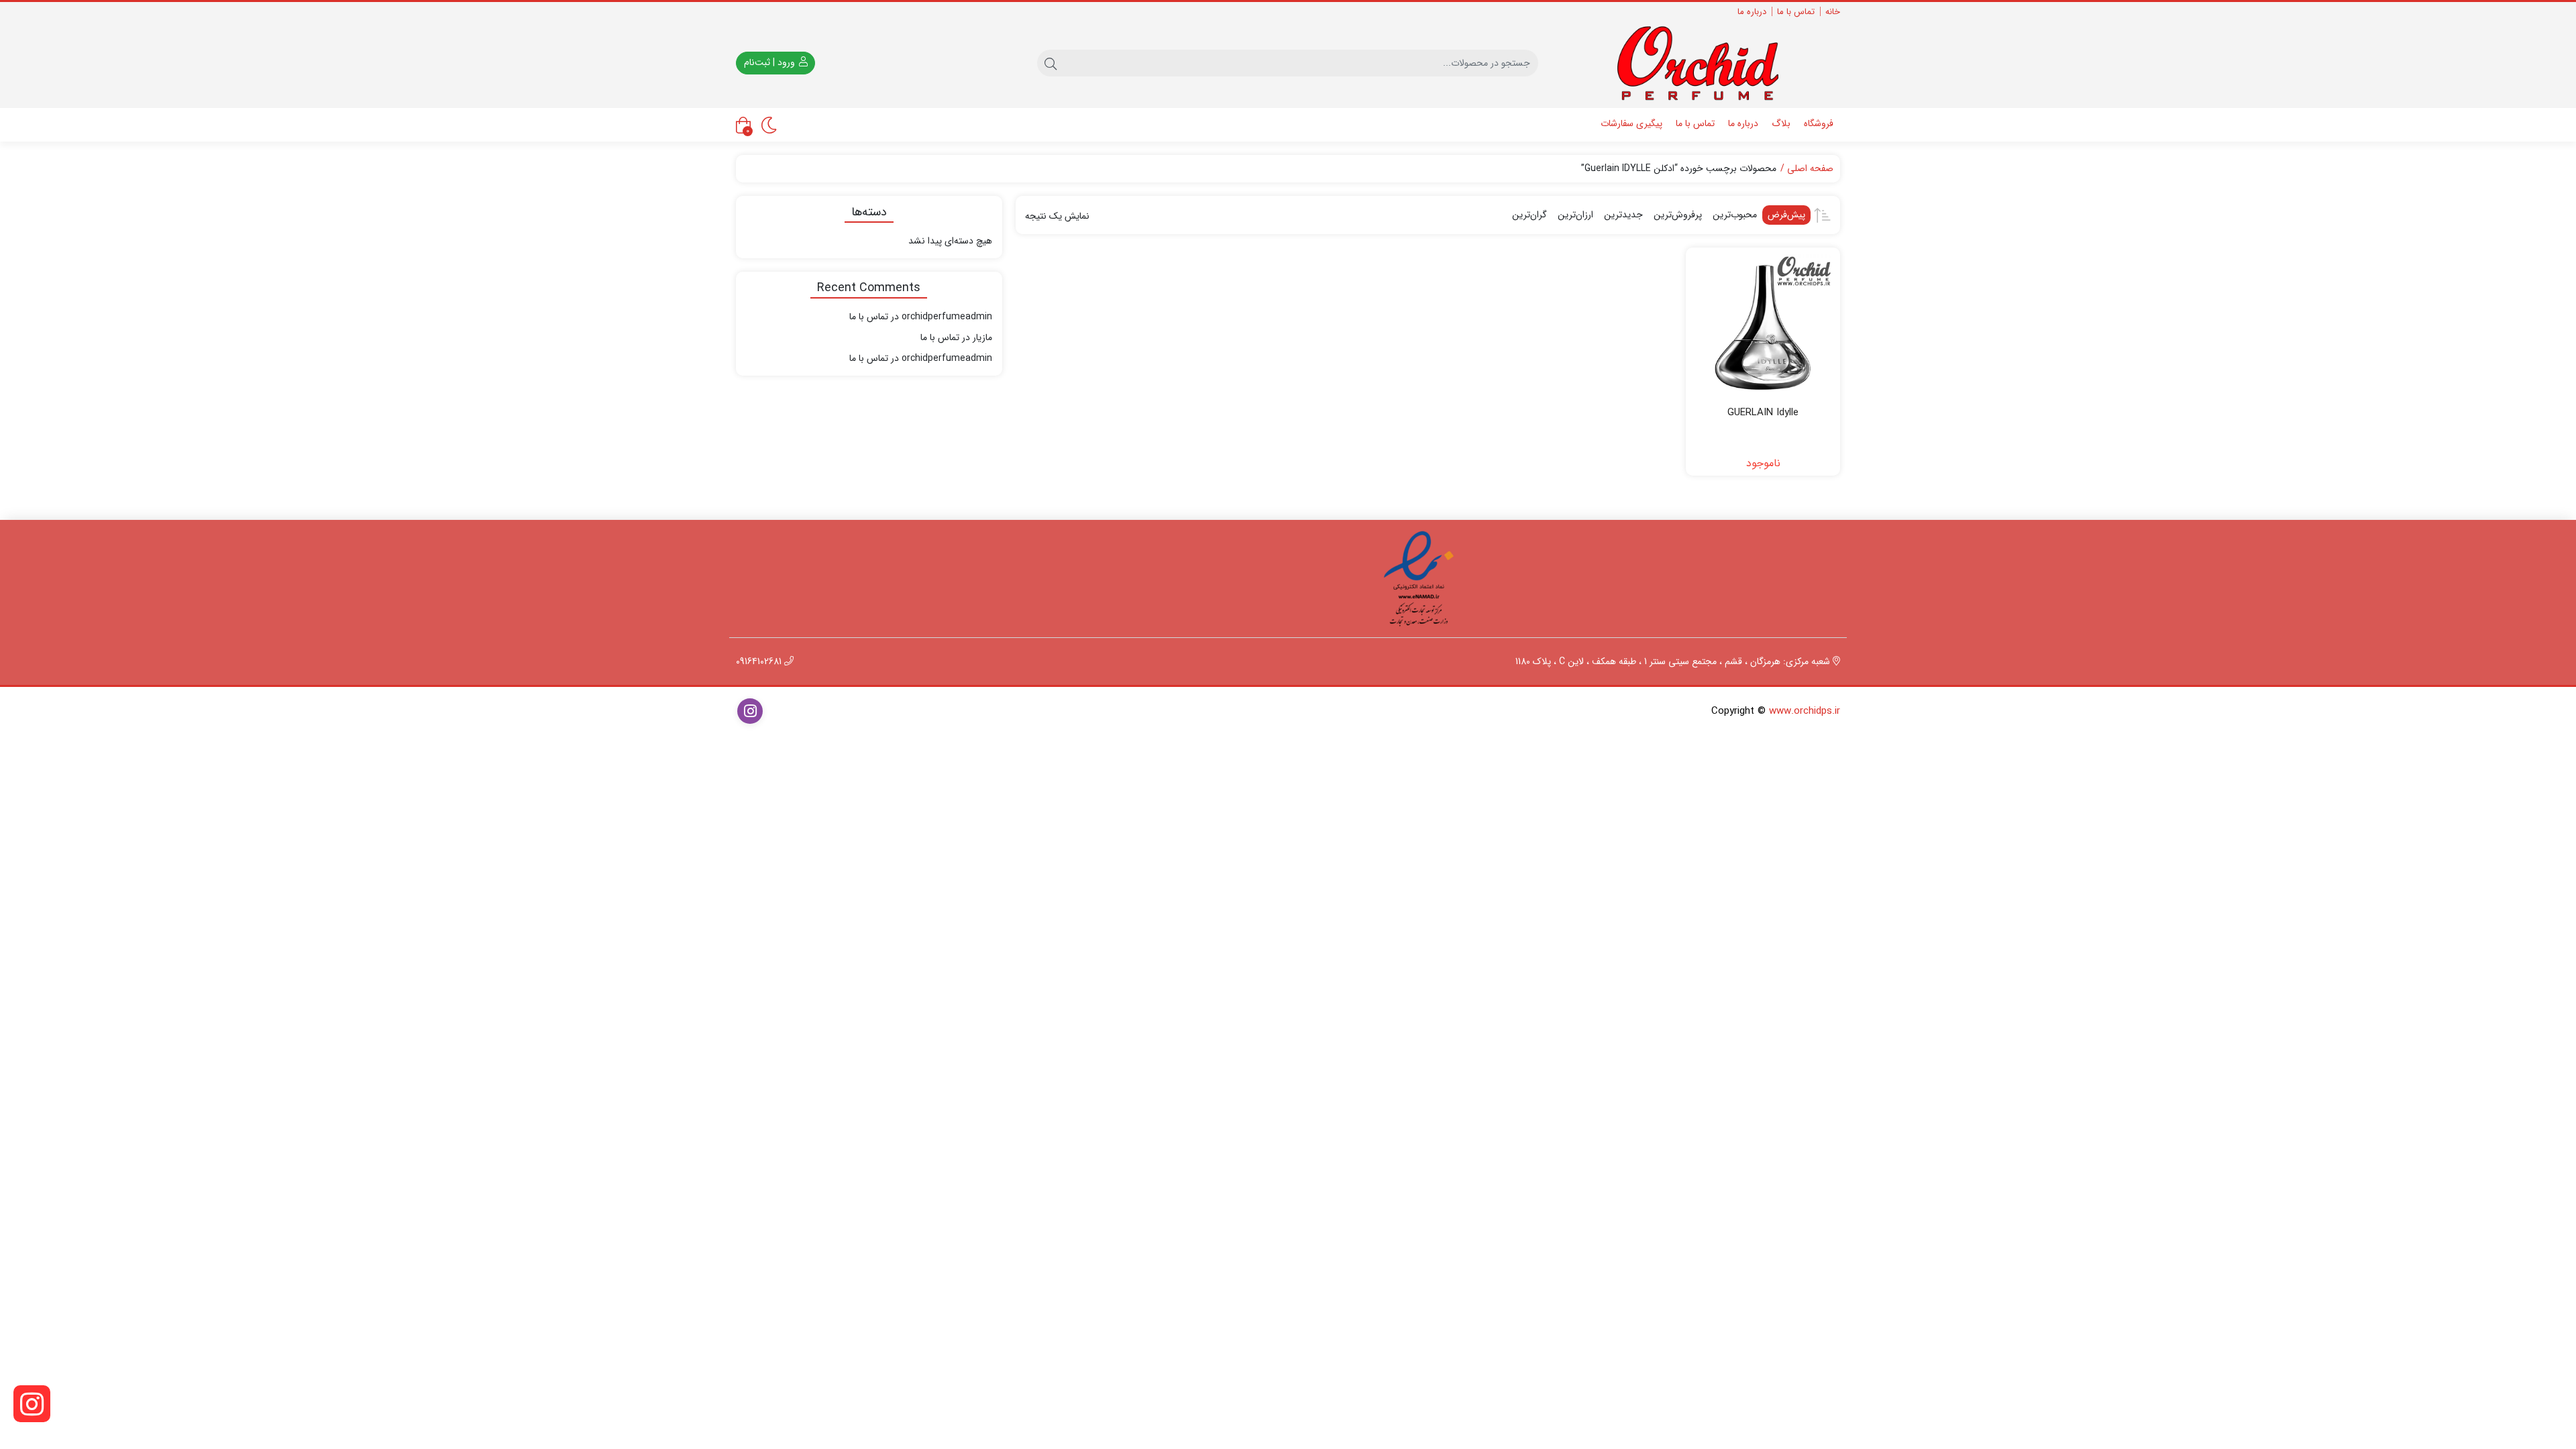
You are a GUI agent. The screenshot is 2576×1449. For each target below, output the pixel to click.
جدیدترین (1623, 215)
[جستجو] (1051, 63)
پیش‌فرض (1786, 215)
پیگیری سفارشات (1631, 123)
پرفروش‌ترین (1678, 215)
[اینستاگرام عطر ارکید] (32, 1404)
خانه (1833, 12)
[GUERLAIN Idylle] (1763, 325)
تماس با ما (1796, 12)
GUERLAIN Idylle (1763, 413)
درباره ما (1752, 12)
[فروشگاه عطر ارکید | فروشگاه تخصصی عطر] (1708, 63)
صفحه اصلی (1810, 169)
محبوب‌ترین (1735, 215)
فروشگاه (1819, 123)
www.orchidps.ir (1805, 711)
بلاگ (1781, 123)
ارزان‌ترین (1575, 215)
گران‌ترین (1529, 215)
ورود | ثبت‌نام (771, 62)
